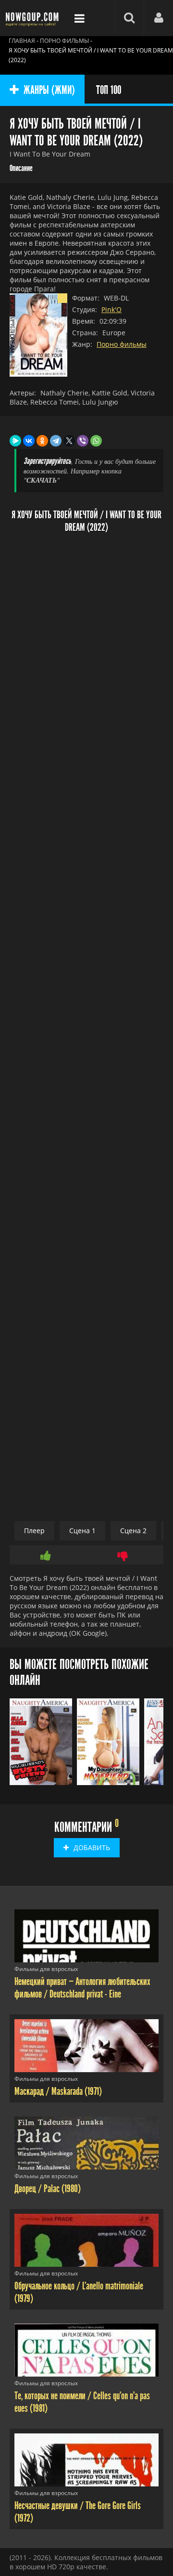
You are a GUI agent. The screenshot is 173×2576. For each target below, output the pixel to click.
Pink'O (111, 309)
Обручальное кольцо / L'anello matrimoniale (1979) (79, 2292)
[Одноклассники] (42, 441)
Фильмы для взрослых (46, 1969)
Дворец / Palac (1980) (48, 2189)
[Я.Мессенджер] (15, 441)
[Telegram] (56, 441)
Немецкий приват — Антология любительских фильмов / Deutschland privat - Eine (82, 1988)
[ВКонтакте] (29, 441)
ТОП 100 (109, 90)
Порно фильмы (122, 344)
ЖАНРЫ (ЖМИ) (49, 90)
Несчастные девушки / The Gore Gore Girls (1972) (78, 2512)
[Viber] (83, 441)
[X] (69, 441)
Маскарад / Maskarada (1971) (58, 2091)
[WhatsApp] (96, 441)
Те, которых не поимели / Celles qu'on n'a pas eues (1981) (82, 2402)
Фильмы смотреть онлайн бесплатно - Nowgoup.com (34, 18)
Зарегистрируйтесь (47, 461)
